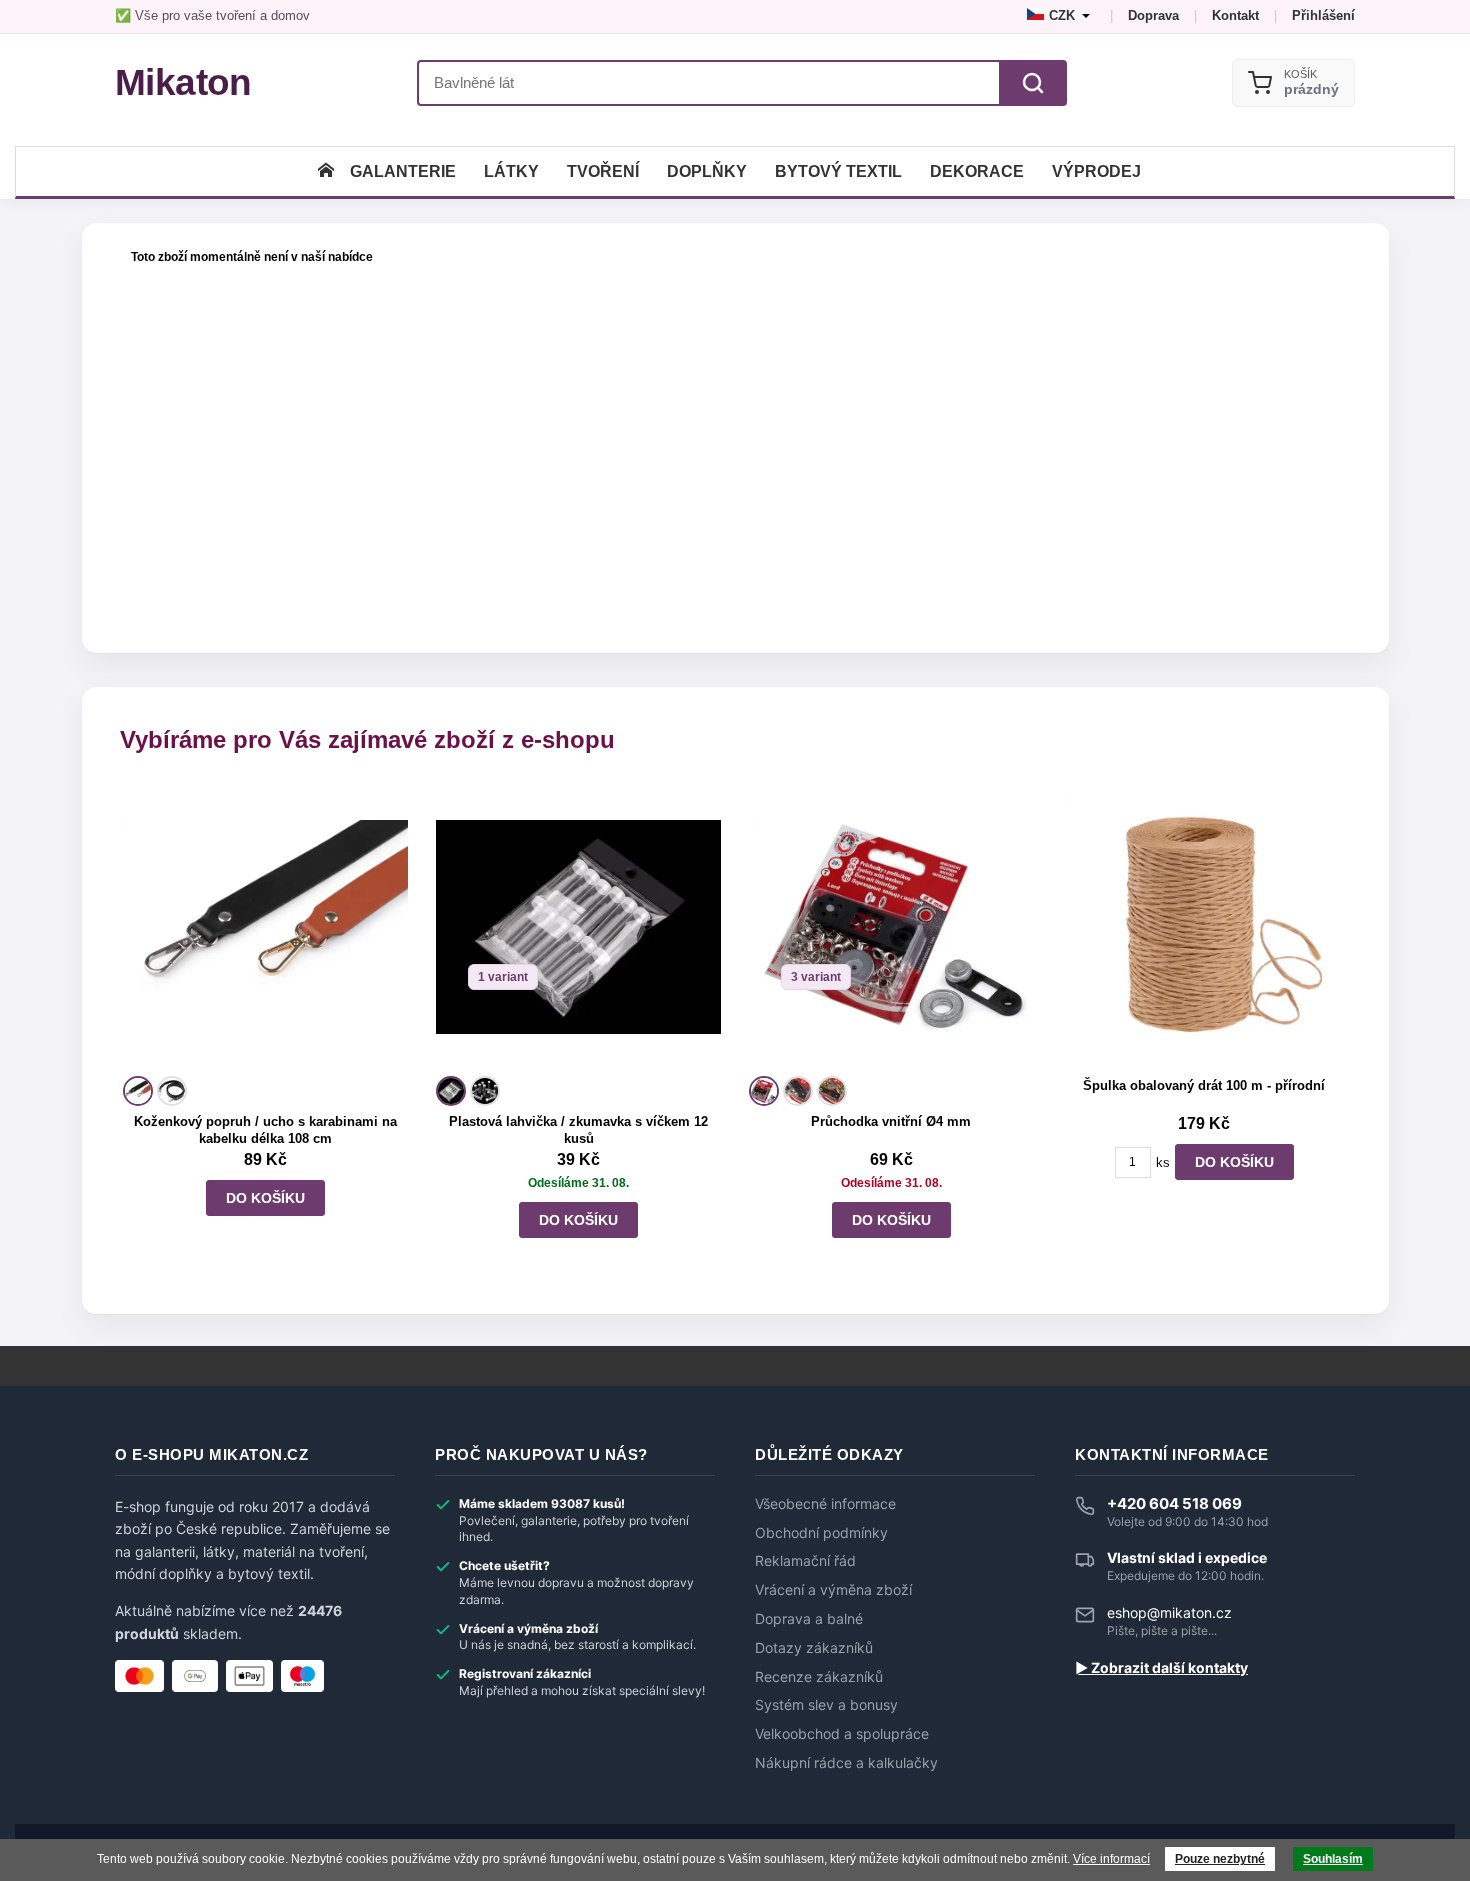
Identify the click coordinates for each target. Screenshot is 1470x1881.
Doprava (1153, 15)
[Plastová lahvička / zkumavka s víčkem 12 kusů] (578, 926)
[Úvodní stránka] (326, 171)
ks (1163, 1162)
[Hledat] (1033, 83)
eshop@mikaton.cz (1169, 1612)
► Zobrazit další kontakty (1161, 1668)
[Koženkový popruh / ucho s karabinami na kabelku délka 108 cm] (265, 926)
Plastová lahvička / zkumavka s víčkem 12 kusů (578, 1130)
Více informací (1111, 1859)
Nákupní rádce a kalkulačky (846, 1763)
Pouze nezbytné (1220, 1859)
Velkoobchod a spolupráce (842, 1734)
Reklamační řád (805, 1561)
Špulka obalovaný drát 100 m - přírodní (1204, 1085)
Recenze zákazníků (819, 1677)
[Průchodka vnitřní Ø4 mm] (891, 926)
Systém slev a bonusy (826, 1705)
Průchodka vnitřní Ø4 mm (891, 1121)
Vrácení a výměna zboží (833, 1590)
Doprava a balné (809, 1619)
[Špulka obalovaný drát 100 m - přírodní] (1204, 926)
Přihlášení (1323, 15)
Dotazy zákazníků (814, 1648)
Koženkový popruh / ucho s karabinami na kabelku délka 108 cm (265, 1130)
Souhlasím (1333, 1859)
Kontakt (1235, 15)
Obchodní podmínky (821, 1533)
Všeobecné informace (825, 1504)
